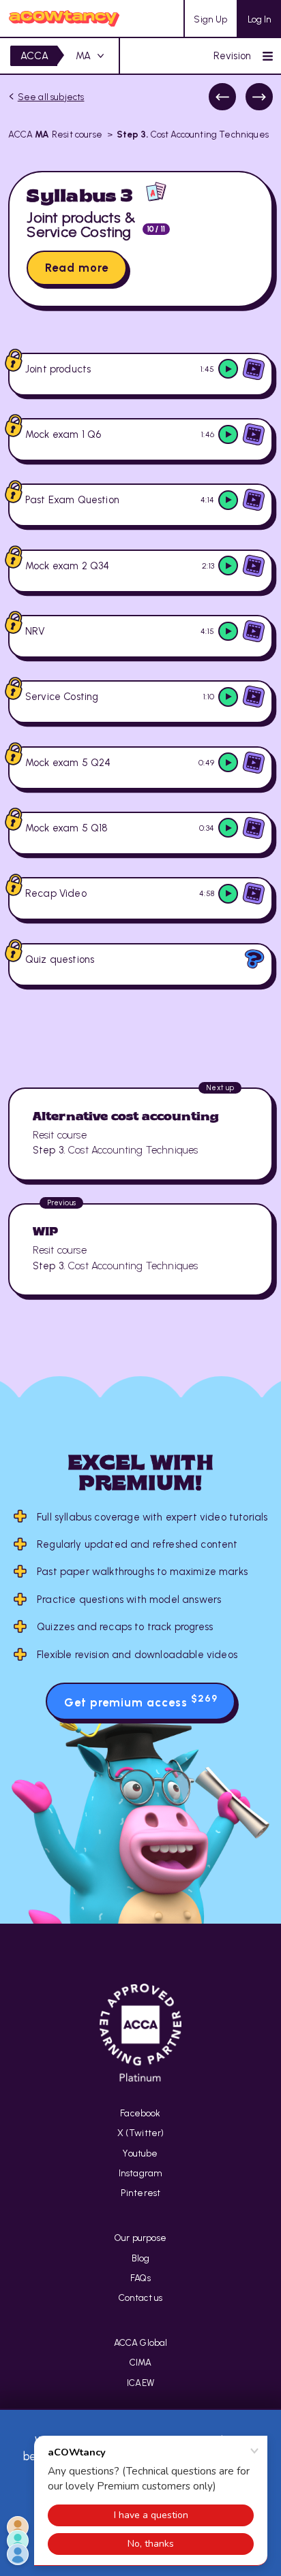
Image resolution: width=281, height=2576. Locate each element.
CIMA (141, 2362)
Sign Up (210, 19)
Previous (222, 97)
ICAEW (140, 2383)
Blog (141, 2258)
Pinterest (141, 2193)
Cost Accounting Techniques (193, 134)
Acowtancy (64, 18)
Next (259, 97)
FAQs (140, 2278)
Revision (232, 56)
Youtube (140, 2153)
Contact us (141, 2297)
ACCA (35, 56)
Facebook (140, 2113)
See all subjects (51, 97)
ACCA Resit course (55, 134)
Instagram (141, 2173)
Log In (260, 19)
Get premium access (141, 1701)
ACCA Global (141, 2342)
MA (83, 56)
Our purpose (140, 2238)
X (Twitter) (141, 2133)
